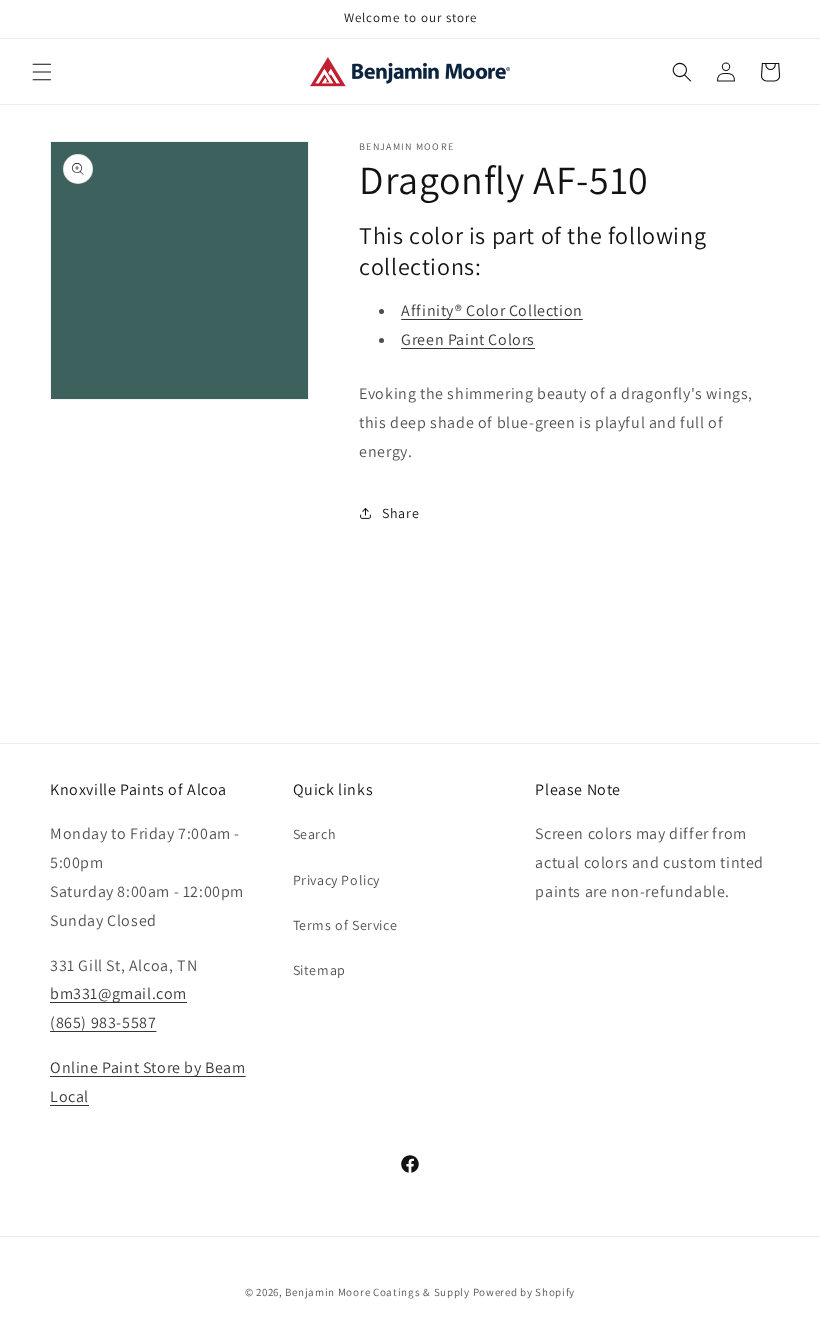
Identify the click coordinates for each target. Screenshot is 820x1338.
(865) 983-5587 (103, 1022)
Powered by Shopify (524, 1292)
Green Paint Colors (468, 339)
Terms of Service (345, 925)
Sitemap (319, 970)
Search (315, 834)
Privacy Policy (336, 880)
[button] (42, 72)
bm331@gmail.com (118, 993)
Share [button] (400, 513)
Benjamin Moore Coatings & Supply (377, 1292)
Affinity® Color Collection (492, 310)
